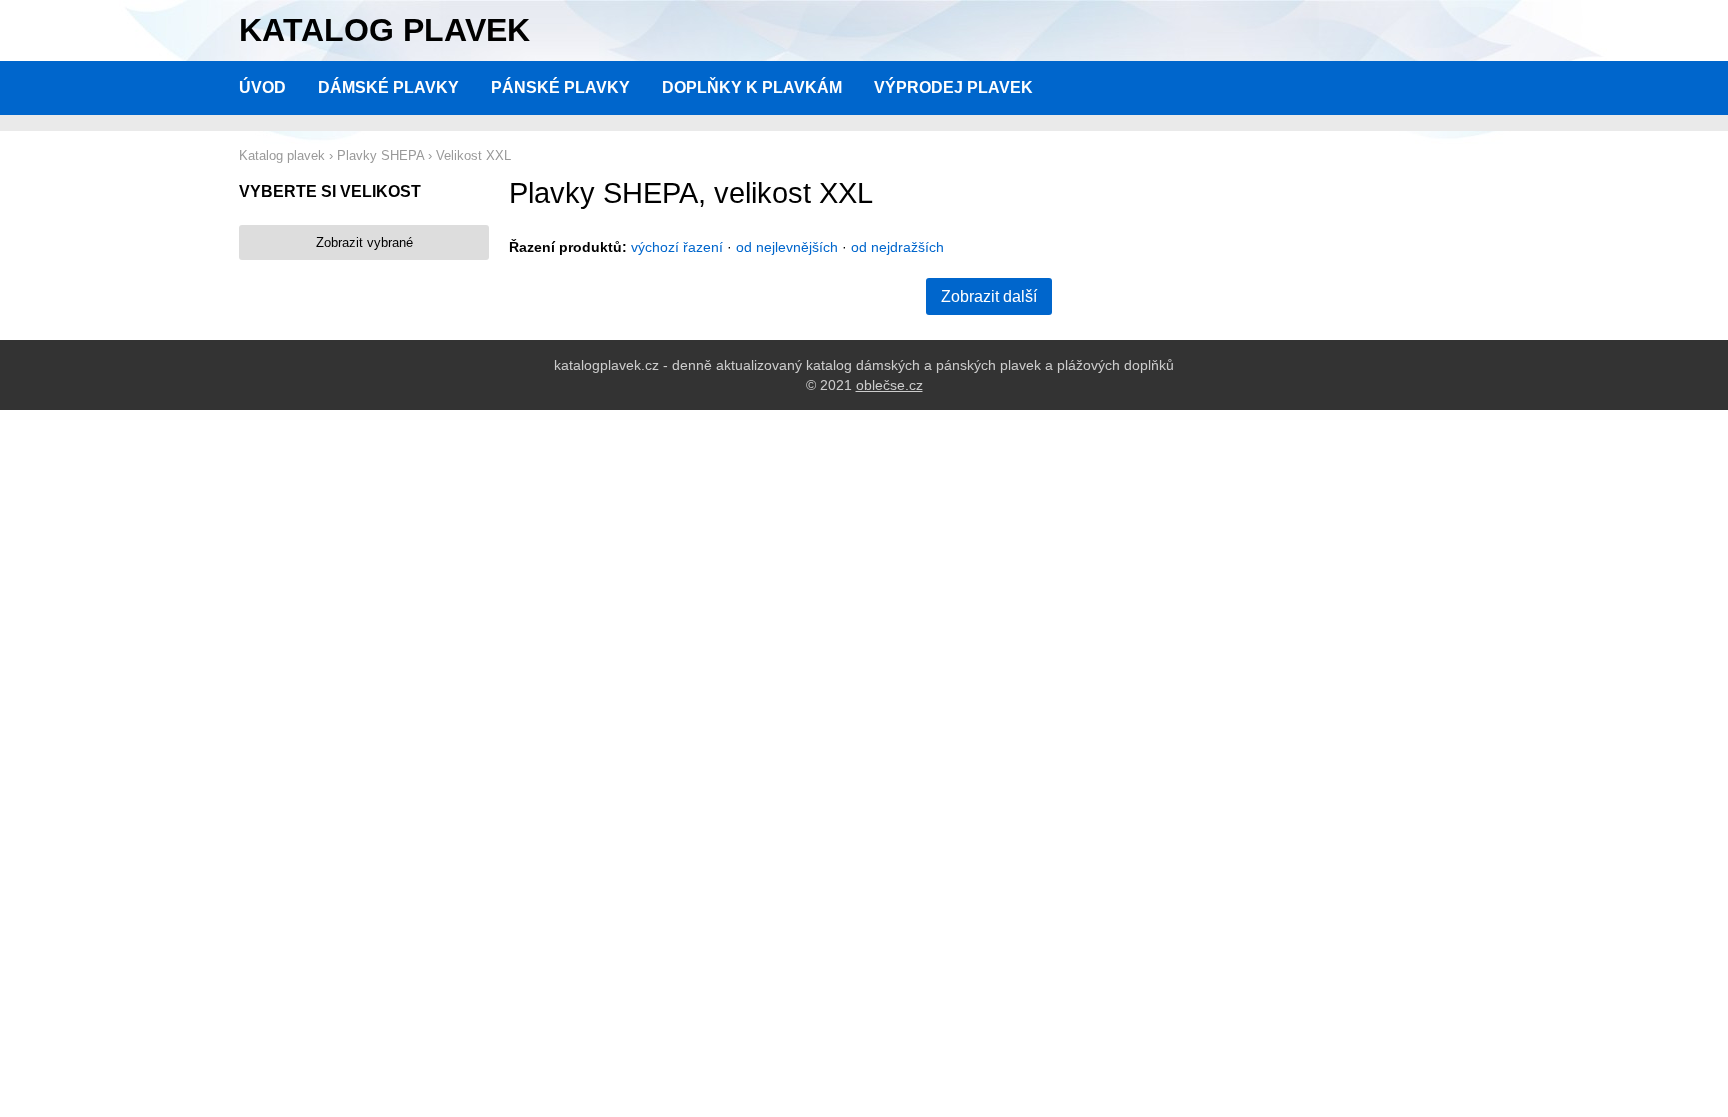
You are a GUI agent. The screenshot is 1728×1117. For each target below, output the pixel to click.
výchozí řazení (677, 247)
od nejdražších (897, 247)
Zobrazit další (989, 296)
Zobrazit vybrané (364, 242)
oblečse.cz (889, 385)
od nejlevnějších (787, 247)
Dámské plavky (388, 87)
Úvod (262, 87)
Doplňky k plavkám (752, 87)
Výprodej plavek (953, 87)
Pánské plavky (560, 87)
